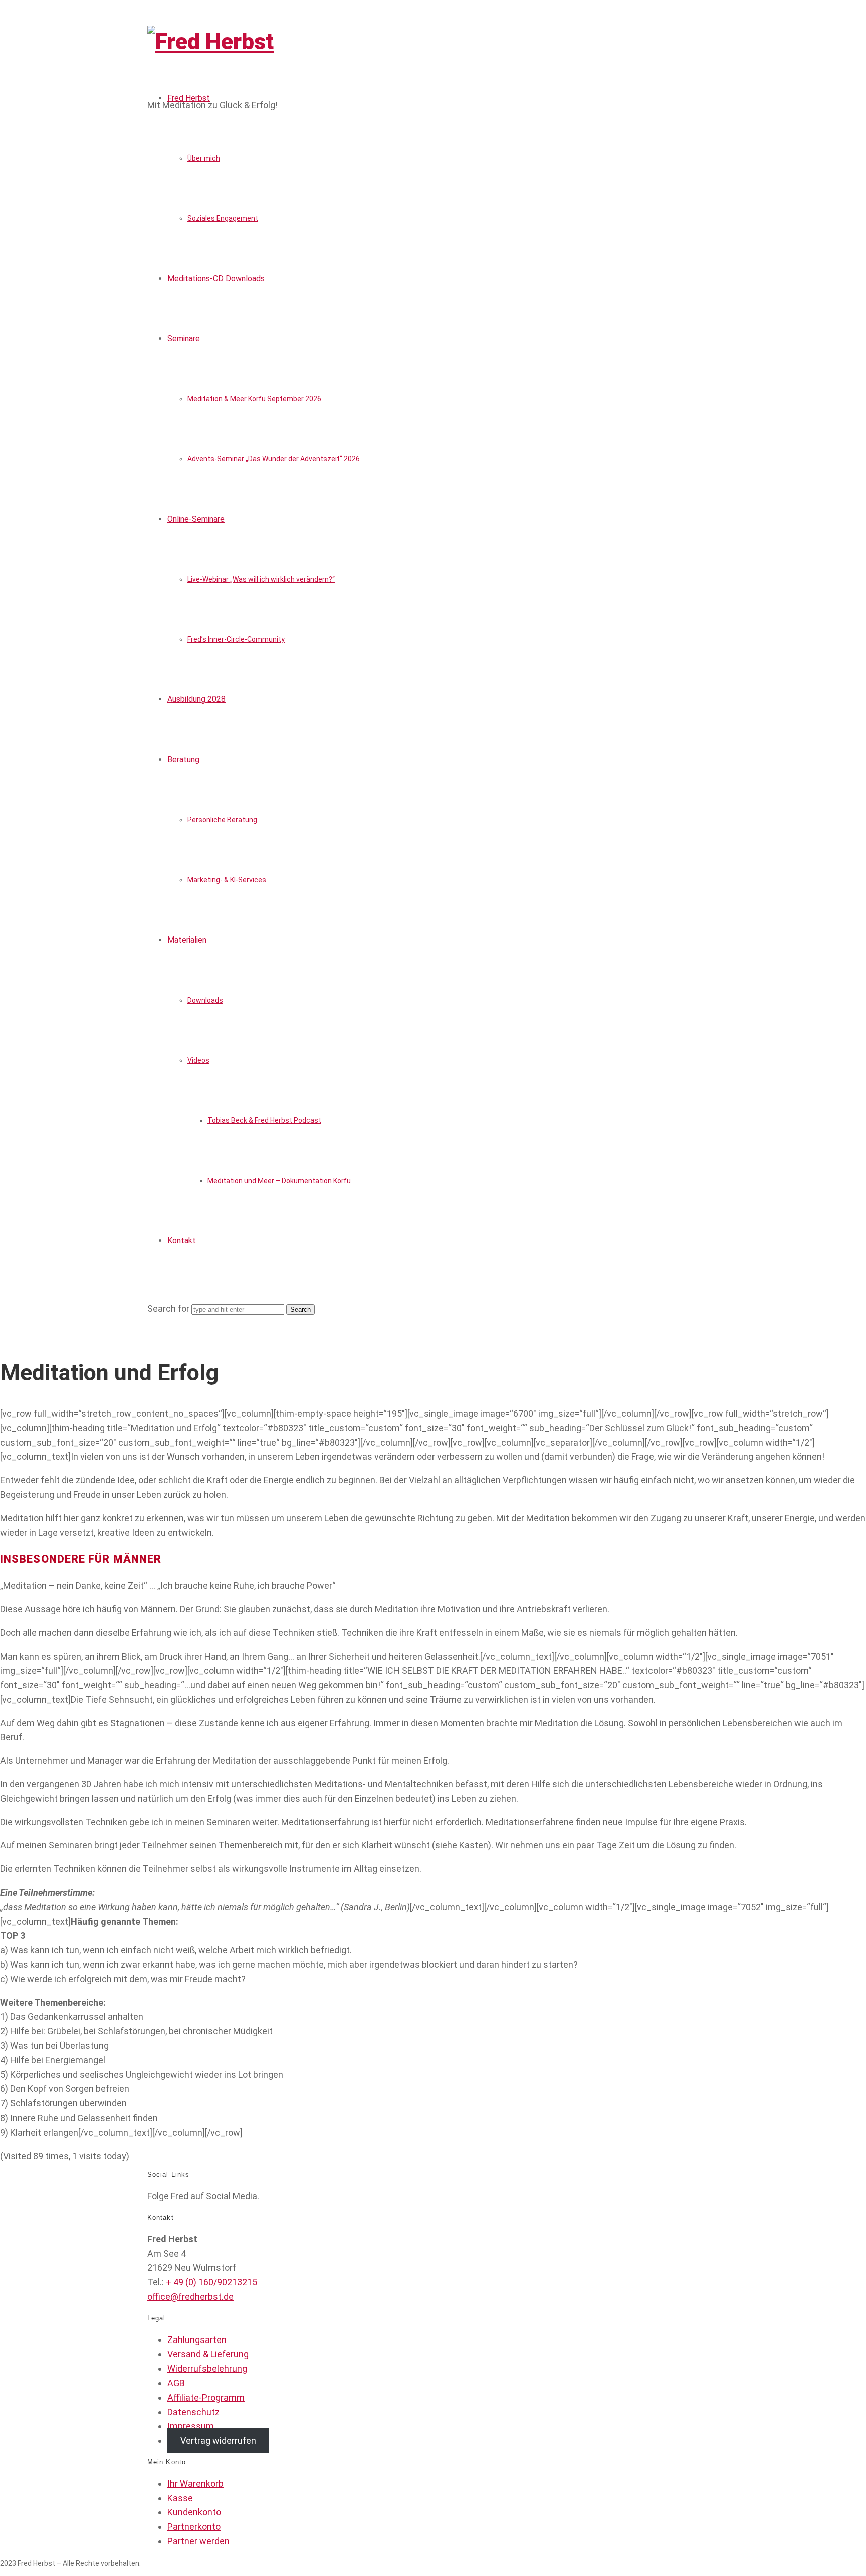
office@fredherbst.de (190, 2297)
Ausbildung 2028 (196, 699)
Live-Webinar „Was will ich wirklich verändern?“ (261, 579)
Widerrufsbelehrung (207, 2368)
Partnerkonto (194, 2527)
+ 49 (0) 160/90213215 (211, 2282)
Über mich (204, 158)
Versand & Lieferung (208, 2354)
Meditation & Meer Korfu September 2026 (254, 399)
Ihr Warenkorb (195, 2484)
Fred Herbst (189, 98)
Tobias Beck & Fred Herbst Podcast (264, 1120)
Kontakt (182, 1240)
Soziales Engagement (223, 218)
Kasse (180, 2498)
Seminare (184, 338)
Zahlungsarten (197, 2340)
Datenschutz (193, 2412)
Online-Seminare (196, 519)
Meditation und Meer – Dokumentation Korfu (279, 1181)
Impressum (191, 2426)
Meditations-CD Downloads (216, 278)
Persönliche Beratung (222, 820)
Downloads (205, 1000)
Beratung (183, 759)
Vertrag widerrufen (218, 2440)
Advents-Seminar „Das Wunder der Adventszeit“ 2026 (274, 459)
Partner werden (198, 2541)
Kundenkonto (194, 2512)
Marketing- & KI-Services (227, 880)
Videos (198, 1060)
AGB (176, 2383)
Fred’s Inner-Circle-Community (236, 639)
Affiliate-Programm (206, 2397)
